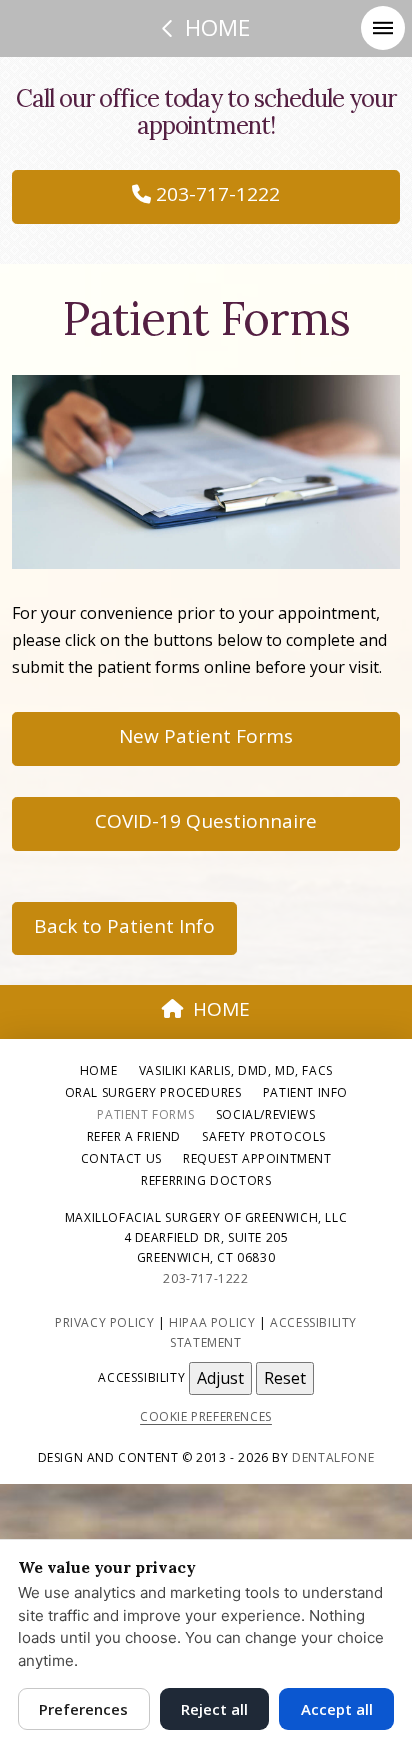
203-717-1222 (215, 194)
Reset (285, 1378)
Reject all (214, 1709)
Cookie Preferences (206, 1416)
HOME (221, 1009)
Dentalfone (333, 1457)
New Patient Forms (206, 736)
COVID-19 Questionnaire (206, 821)
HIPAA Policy (212, 1322)
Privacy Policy (104, 1322)
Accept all (337, 1709)
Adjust (220, 1378)
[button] (383, 28)
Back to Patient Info (124, 926)
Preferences (83, 1709)
